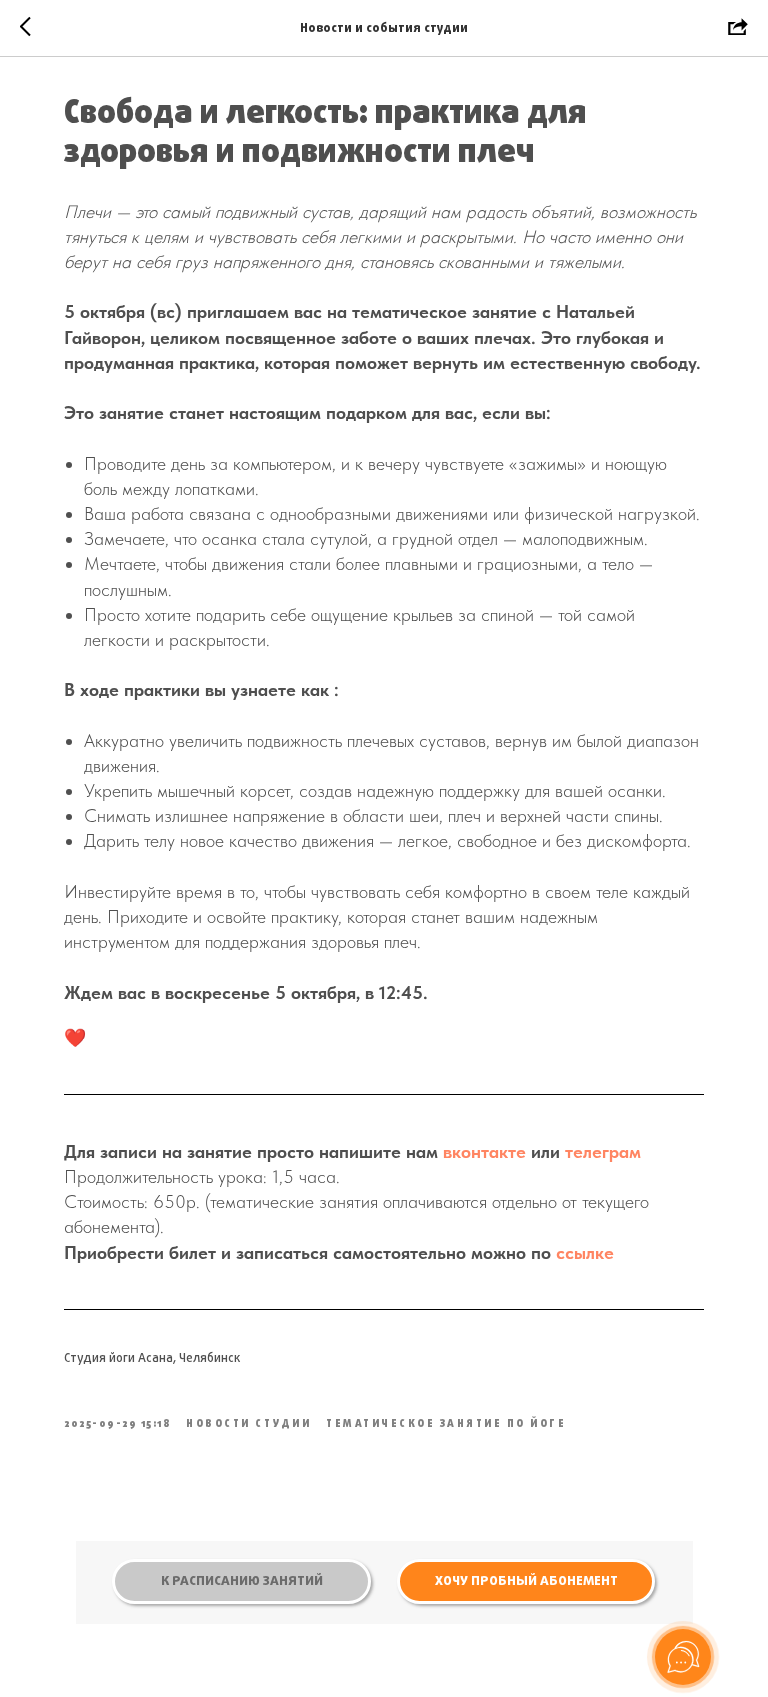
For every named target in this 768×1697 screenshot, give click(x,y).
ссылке (585, 1252)
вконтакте (484, 1151)
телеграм (603, 1151)
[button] (526, 1581)
